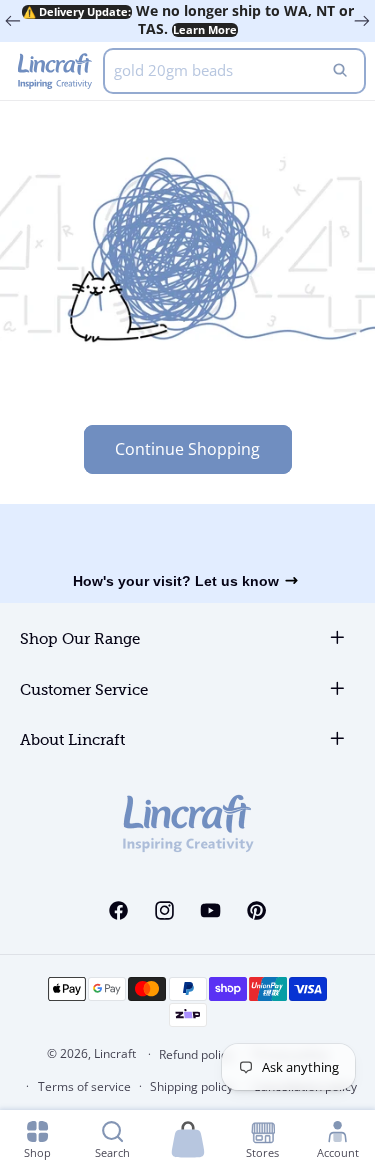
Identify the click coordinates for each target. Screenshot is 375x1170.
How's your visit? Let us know (176, 581)
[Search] (340, 71)
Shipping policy (191, 1086)
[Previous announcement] (13, 21)
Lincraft (115, 1053)
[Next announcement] (362, 21)
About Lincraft (72, 740)
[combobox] (234, 71)
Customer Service (84, 690)
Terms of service (84, 1086)
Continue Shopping (187, 449)
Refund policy (196, 1054)
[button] (188, 1140)
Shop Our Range (80, 639)
